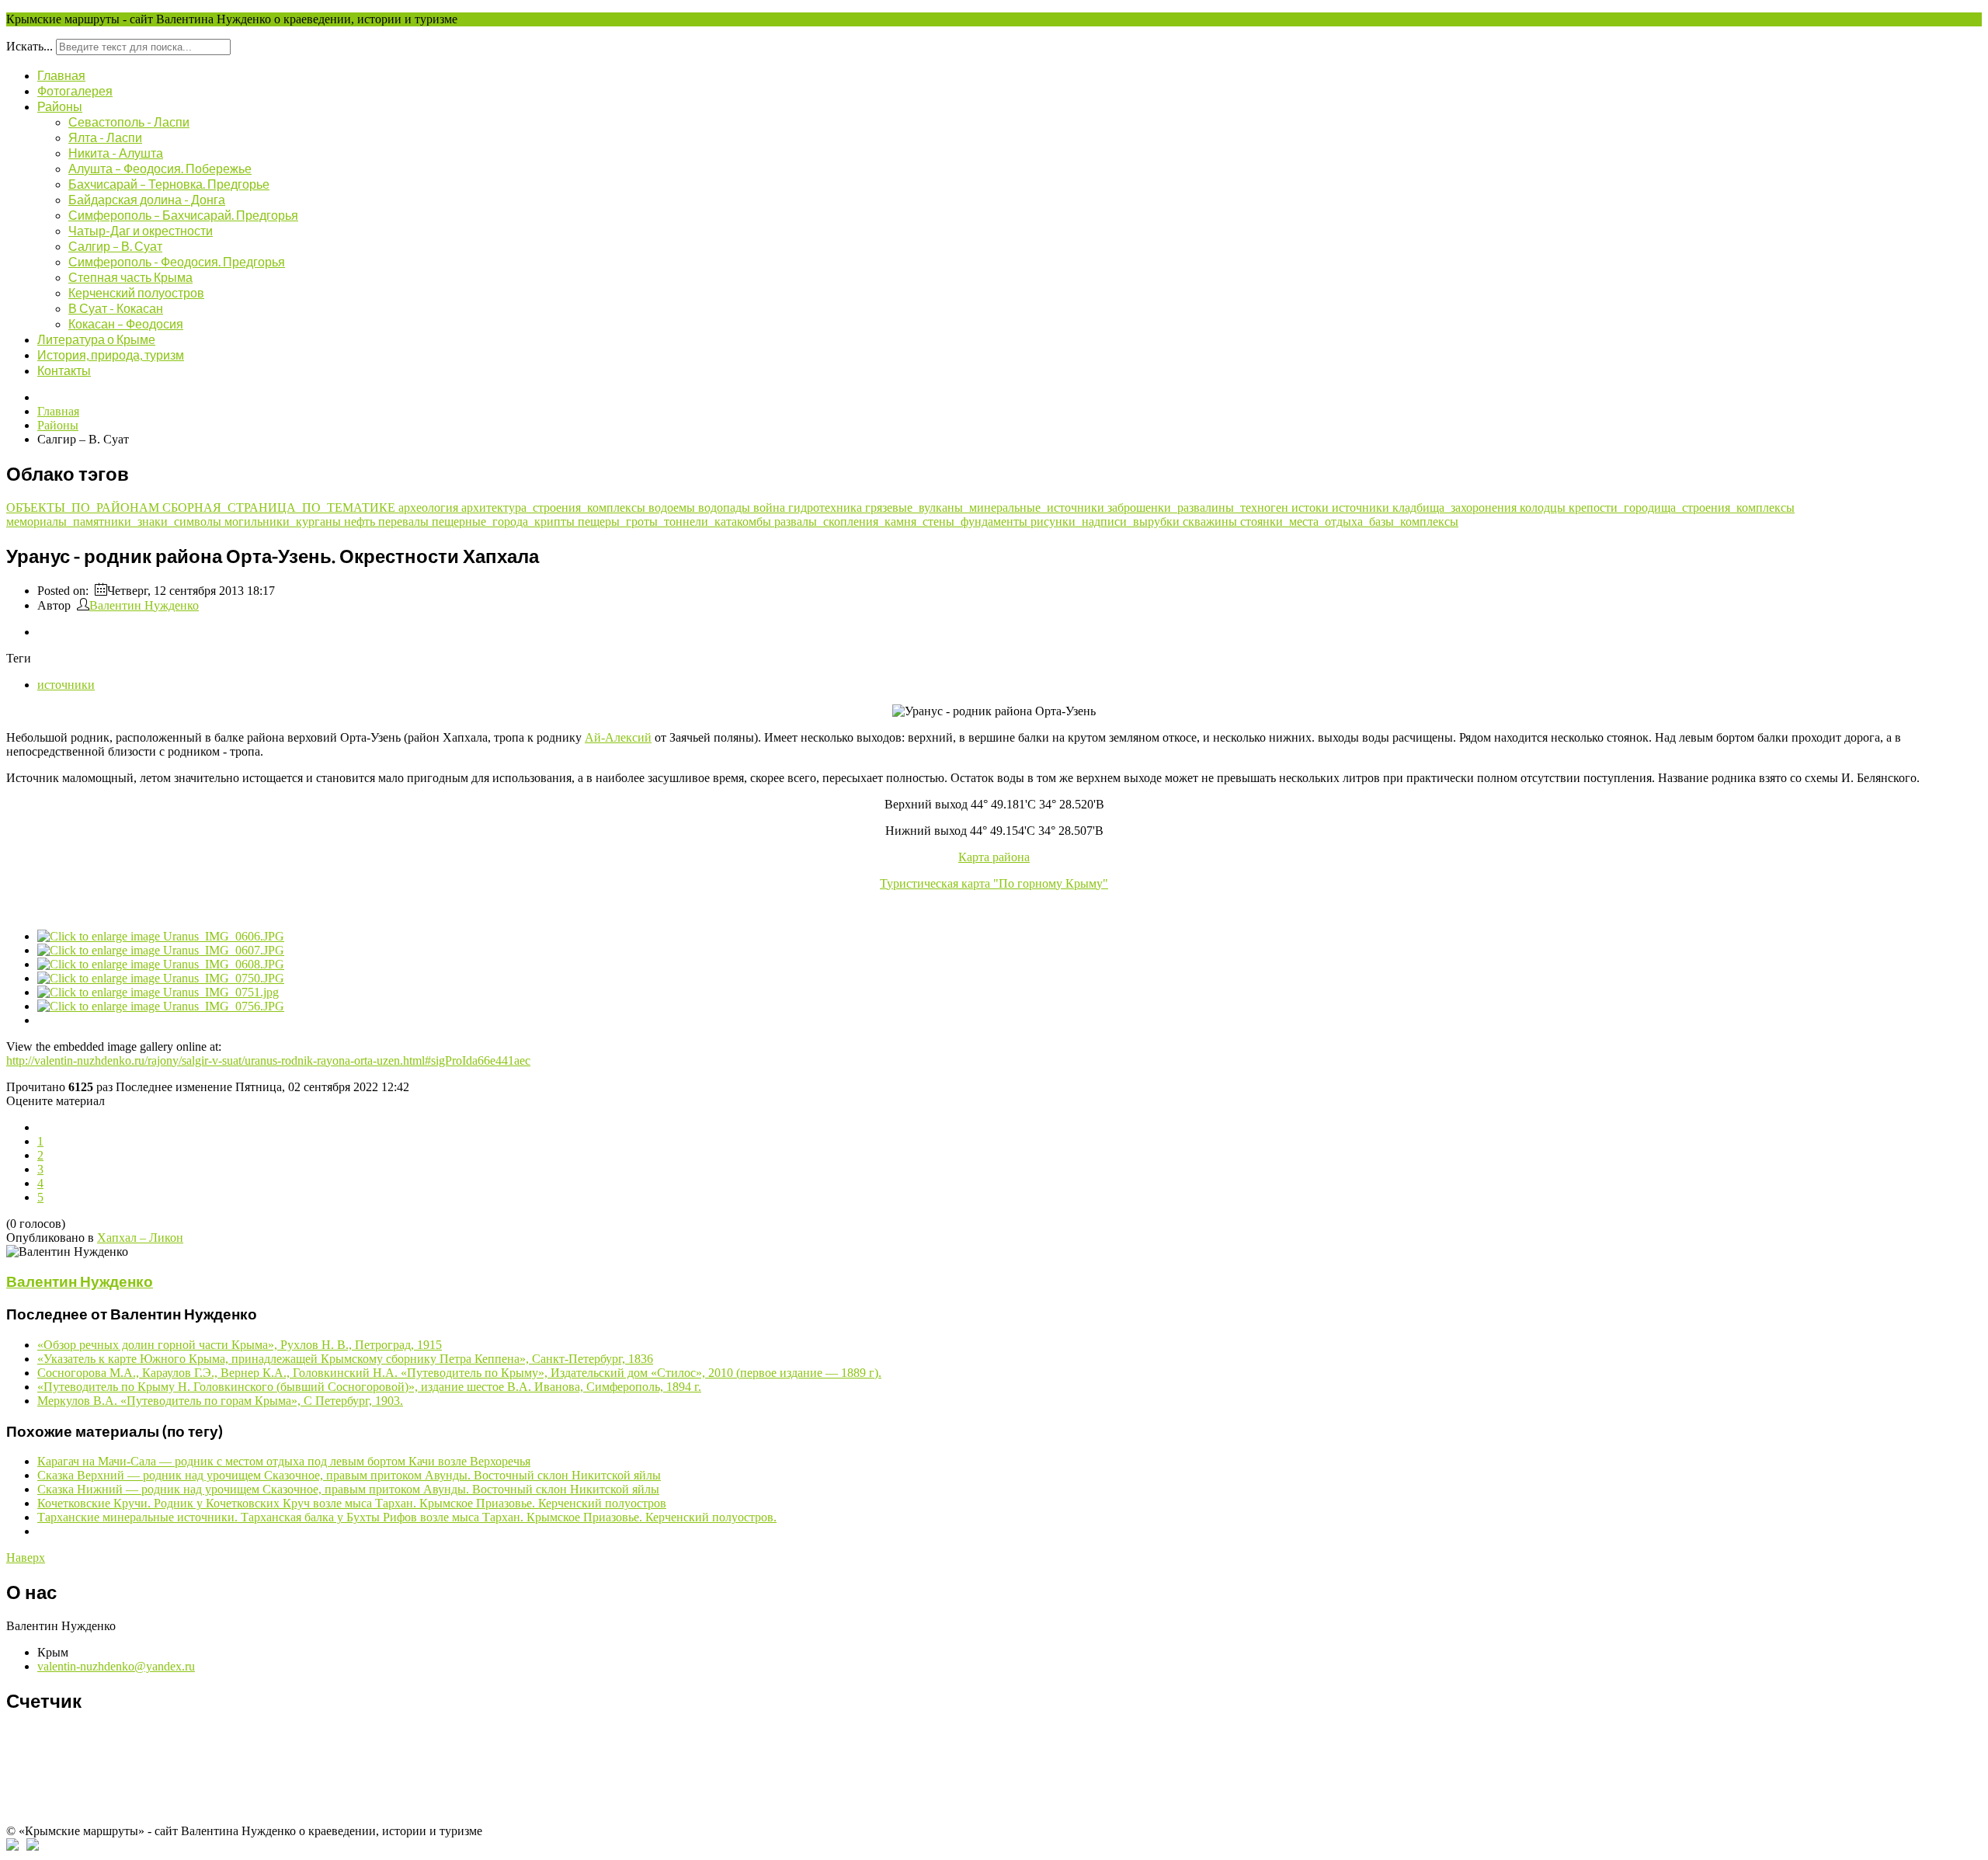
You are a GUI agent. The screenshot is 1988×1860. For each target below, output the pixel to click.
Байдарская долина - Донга (147, 199)
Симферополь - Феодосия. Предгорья (177, 261)
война (771, 508)
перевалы (405, 521)
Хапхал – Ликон (140, 1238)
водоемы (673, 508)
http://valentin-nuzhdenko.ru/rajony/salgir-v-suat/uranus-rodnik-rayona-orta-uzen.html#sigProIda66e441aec (268, 1060)
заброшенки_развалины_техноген (1199, 508)
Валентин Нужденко (144, 605)
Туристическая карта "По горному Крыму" (994, 883)
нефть (361, 521)
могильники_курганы (284, 521)
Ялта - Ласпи (105, 137)
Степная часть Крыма (130, 277)
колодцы (1544, 508)
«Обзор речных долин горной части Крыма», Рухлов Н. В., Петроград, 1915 (240, 1345)
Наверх (26, 1558)
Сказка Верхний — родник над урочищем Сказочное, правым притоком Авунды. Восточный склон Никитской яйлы (349, 1475)
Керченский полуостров (136, 292)
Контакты (64, 370)
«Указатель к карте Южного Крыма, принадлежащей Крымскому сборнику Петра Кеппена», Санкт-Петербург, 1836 (345, 1359)
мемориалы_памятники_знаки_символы (115, 521)
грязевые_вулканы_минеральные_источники (986, 508)
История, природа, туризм (111, 355)
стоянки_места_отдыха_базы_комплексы (1349, 521)
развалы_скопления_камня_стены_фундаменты (902, 521)
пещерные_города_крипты (505, 521)
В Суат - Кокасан (116, 308)
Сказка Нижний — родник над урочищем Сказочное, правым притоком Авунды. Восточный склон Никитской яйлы (348, 1489)
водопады (726, 508)
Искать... (30, 46)
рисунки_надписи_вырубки (1107, 521)
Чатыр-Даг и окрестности (141, 230)
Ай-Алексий (618, 737)
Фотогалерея (75, 90)
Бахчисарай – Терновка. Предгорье (169, 184)
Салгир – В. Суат (115, 246)
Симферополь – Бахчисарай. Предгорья (183, 215)
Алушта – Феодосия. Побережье (160, 168)
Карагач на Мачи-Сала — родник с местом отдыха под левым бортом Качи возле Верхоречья (284, 1461)
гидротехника (827, 508)
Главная (61, 75)
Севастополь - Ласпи (129, 122)
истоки (1312, 508)
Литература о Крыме (96, 339)
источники (1362, 508)
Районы (60, 106)
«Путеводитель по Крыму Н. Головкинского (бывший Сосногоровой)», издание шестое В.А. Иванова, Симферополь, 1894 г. (369, 1387)
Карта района (994, 857)
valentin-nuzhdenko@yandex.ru (116, 1666)
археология (430, 508)
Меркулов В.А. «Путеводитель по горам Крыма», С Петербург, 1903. (220, 1401)
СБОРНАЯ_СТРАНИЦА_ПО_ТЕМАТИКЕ (280, 508)
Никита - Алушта (116, 153)
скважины (1211, 521)
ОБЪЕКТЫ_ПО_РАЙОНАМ (84, 508)
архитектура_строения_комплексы (555, 508)
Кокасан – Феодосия (126, 323)
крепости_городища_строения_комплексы (1682, 508)
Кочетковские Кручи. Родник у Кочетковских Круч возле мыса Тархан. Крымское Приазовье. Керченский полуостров (352, 1503)
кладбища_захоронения (1456, 508)
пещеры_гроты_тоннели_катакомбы (676, 521)
